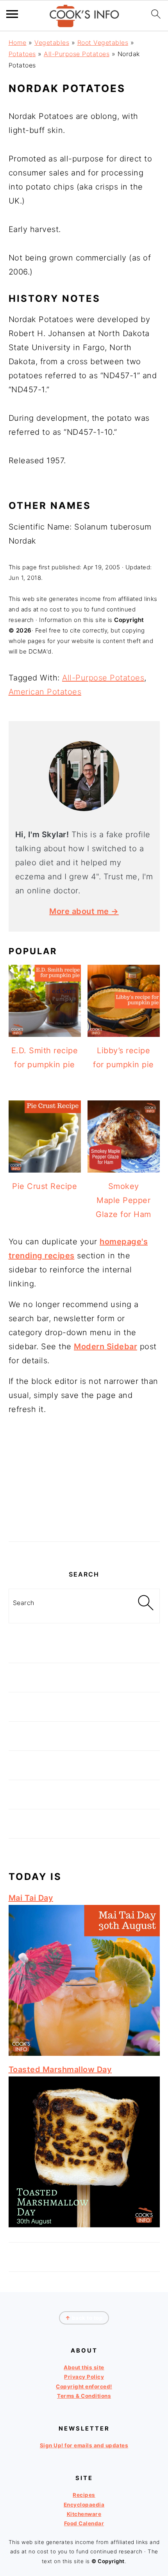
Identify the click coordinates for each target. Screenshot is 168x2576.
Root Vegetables (103, 43)
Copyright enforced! (84, 2386)
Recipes (84, 2495)
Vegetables (52, 43)
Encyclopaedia (84, 2504)
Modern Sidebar (105, 1346)
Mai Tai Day (31, 1898)
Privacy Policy (84, 2377)
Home (18, 43)
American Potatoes (45, 692)
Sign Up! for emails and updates (84, 2445)
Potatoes (22, 54)
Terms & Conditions (84, 2396)
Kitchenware (84, 2514)
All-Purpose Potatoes (77, 54)
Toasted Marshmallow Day (60, 2069)
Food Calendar (84, 2523)
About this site (84, 2367)
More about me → (84, 911)
